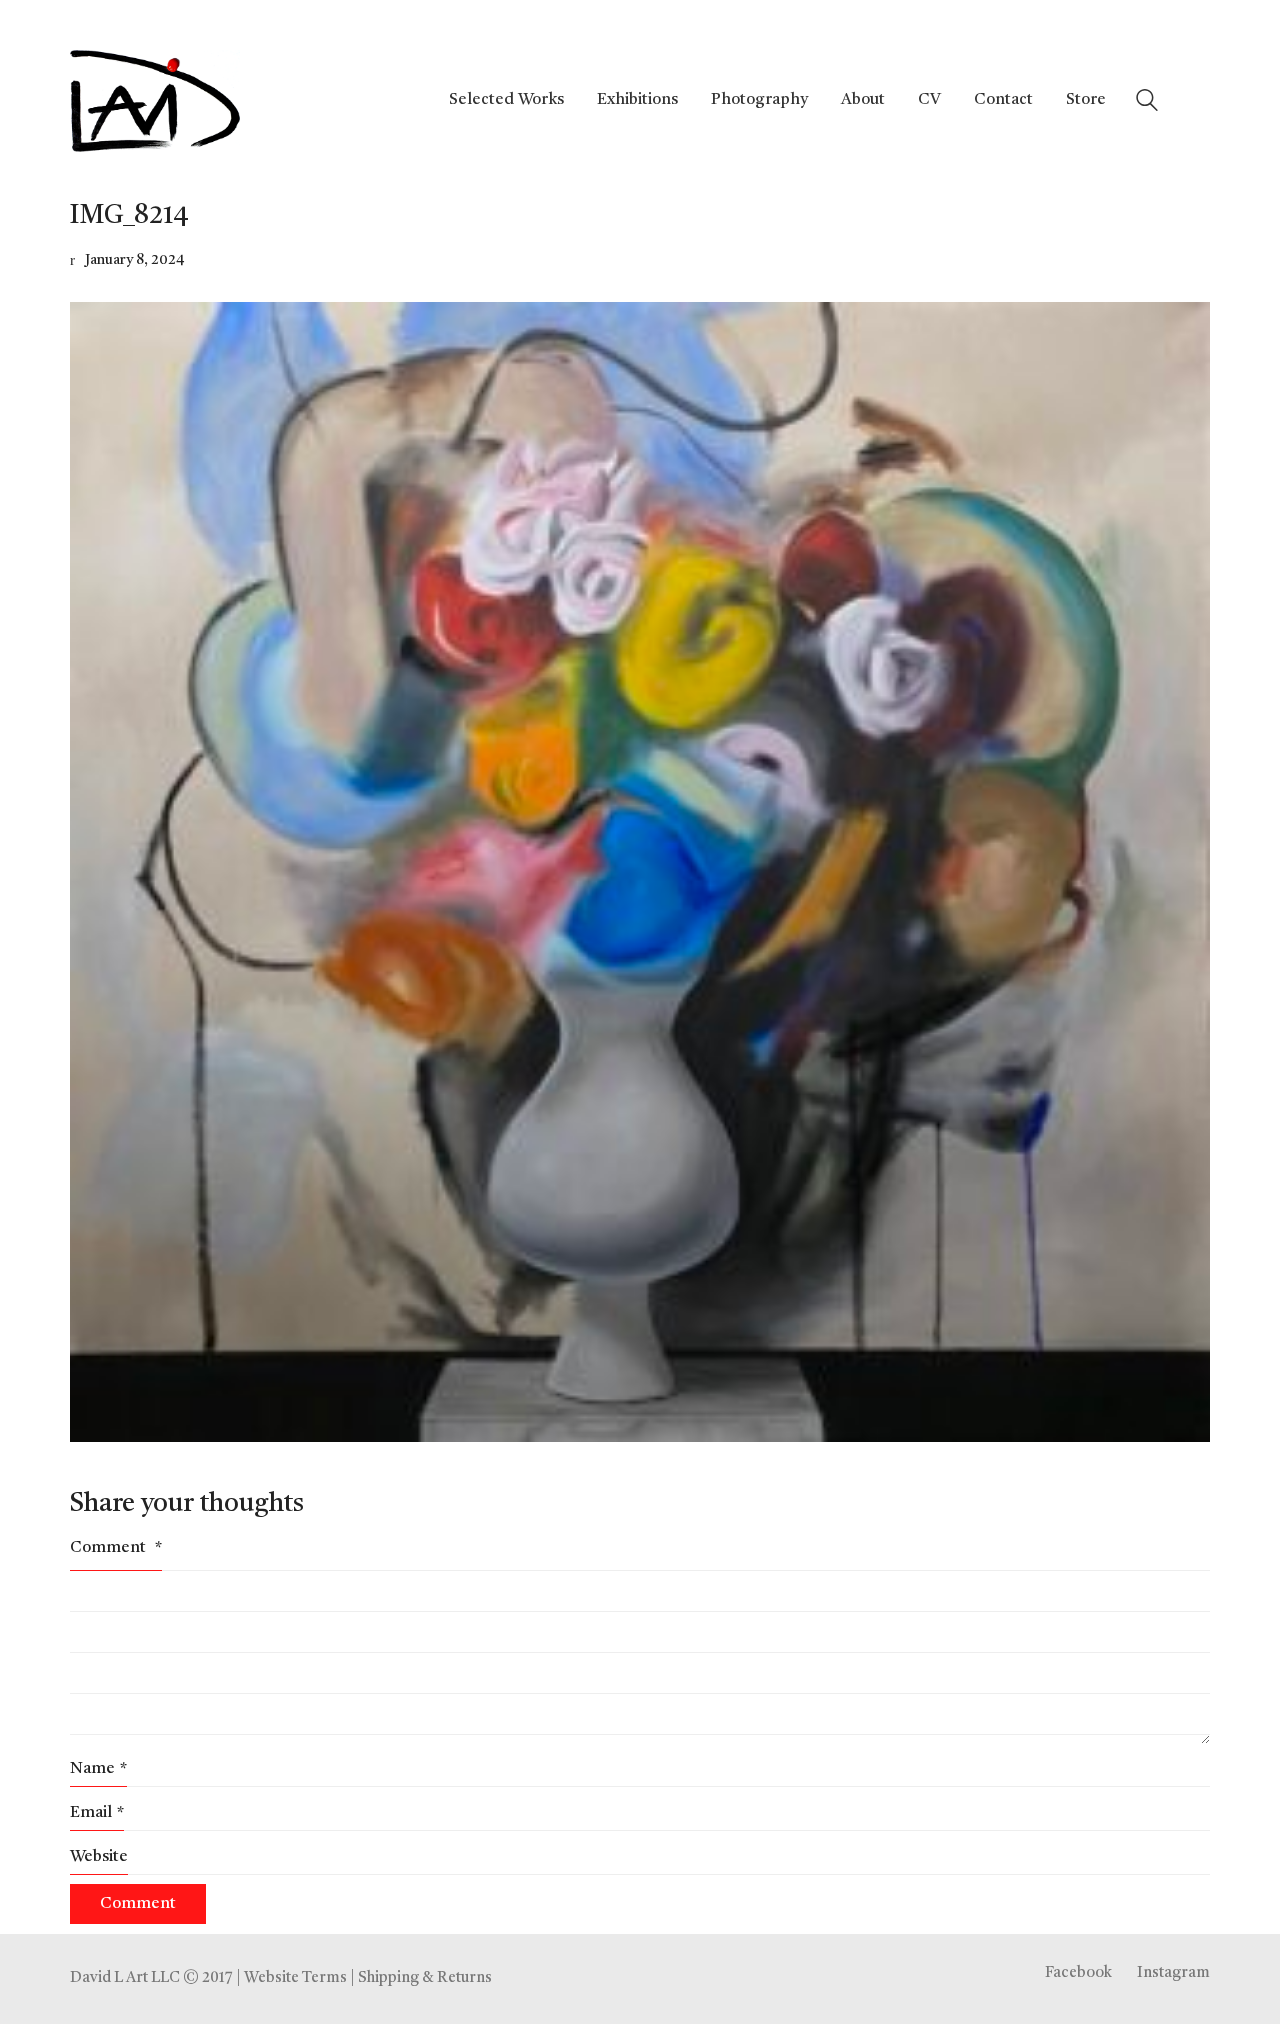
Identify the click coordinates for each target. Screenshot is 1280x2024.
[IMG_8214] (640, 872)
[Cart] (1199, 101)
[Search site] (1147, 103)
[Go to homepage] (155, 101)
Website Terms (295, 1978)
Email (97, 1813)
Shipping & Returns (425, 1978)
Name (98, 1769)
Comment (116, 1548)
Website (99, 1857)
